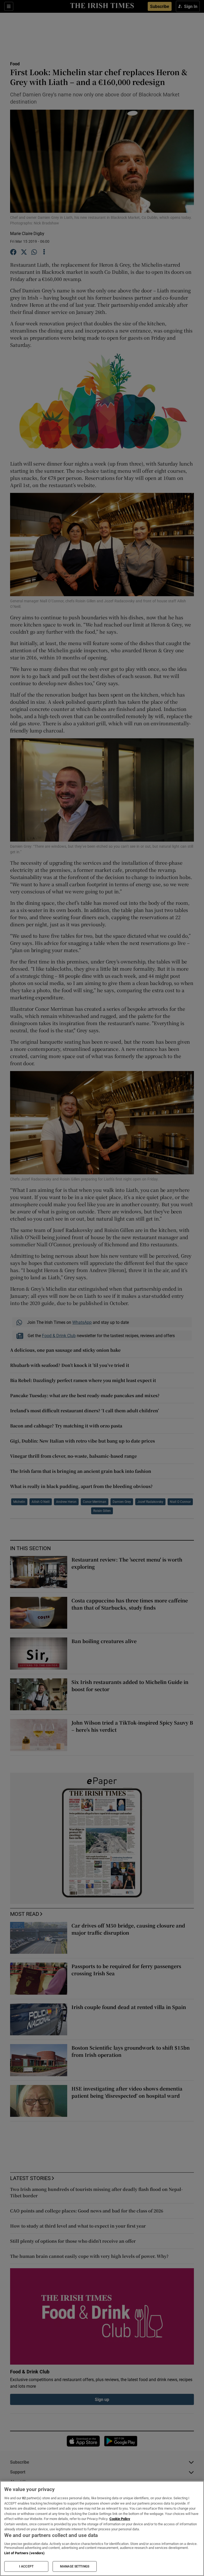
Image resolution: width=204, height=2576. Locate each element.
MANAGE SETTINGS (75, 2566)
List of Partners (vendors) (24, 2553)
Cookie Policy (120, 2519)
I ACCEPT (26, 2566)
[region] (102, 2528)
